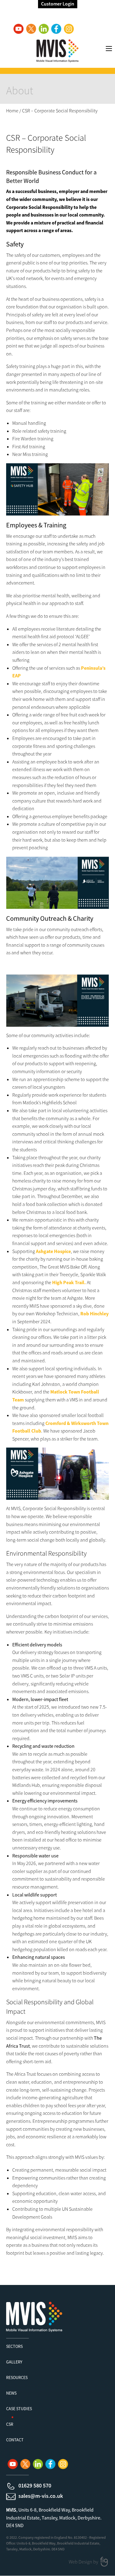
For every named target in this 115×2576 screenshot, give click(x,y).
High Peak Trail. (69, 1282)
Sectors (14, 2346)
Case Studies (19, 2409)
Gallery (14, 2362)
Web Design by (84, 2562)
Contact (15, 2440)
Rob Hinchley (94, 1314)
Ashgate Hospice (53, 1251)
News (11, 2393)
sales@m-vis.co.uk (41, 2496)
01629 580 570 (35, 2485)
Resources (17, 2377)
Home (12, 111)
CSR (10, 2424)
